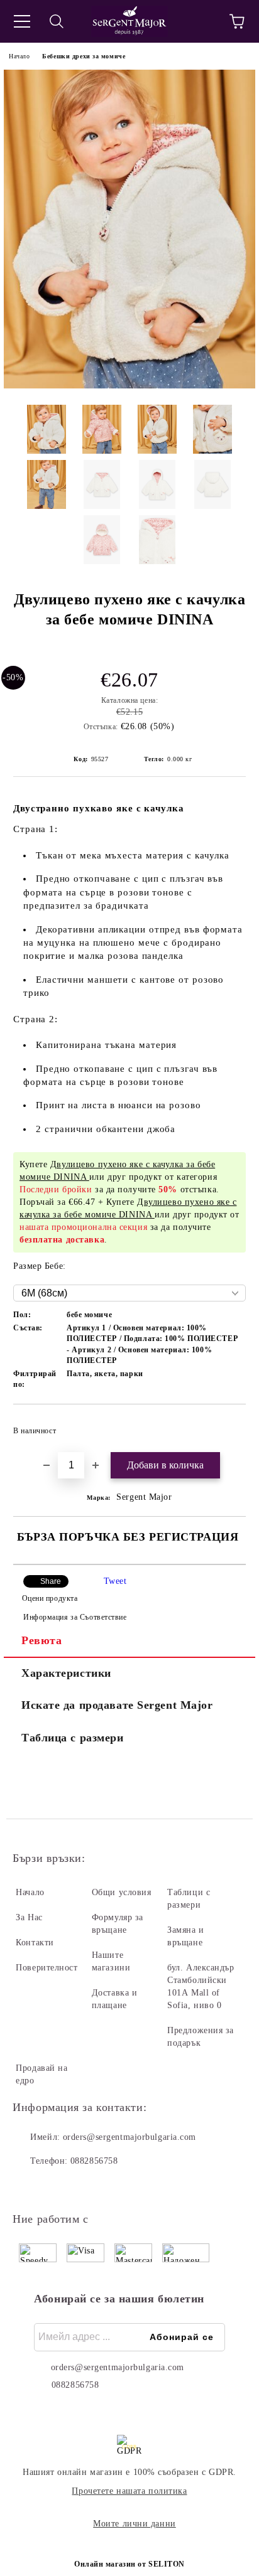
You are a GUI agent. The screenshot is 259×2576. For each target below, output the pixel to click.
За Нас (29, 1917)
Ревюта (41, 1640)
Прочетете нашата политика (129, 2491)
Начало (19, 56)
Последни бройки (56, 1189)
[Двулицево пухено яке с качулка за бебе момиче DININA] (129, 386)
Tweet (115, 1581)
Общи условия (122, 1892)
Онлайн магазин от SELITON (129, 2564)
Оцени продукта (50, 1598)
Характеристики (66, 1673)
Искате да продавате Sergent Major (117, 1705)
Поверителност (47, 1968)
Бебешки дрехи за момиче (84, 56)
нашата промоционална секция (83, 1227)
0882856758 (94, 2161)
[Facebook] (29, 2186)
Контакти (35, 1943)
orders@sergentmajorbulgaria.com (129, 2137)
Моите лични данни (135, 2524)
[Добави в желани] (228, 1425)
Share (51, 1581)
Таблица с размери (73, 1738)
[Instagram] (57, 2186)
